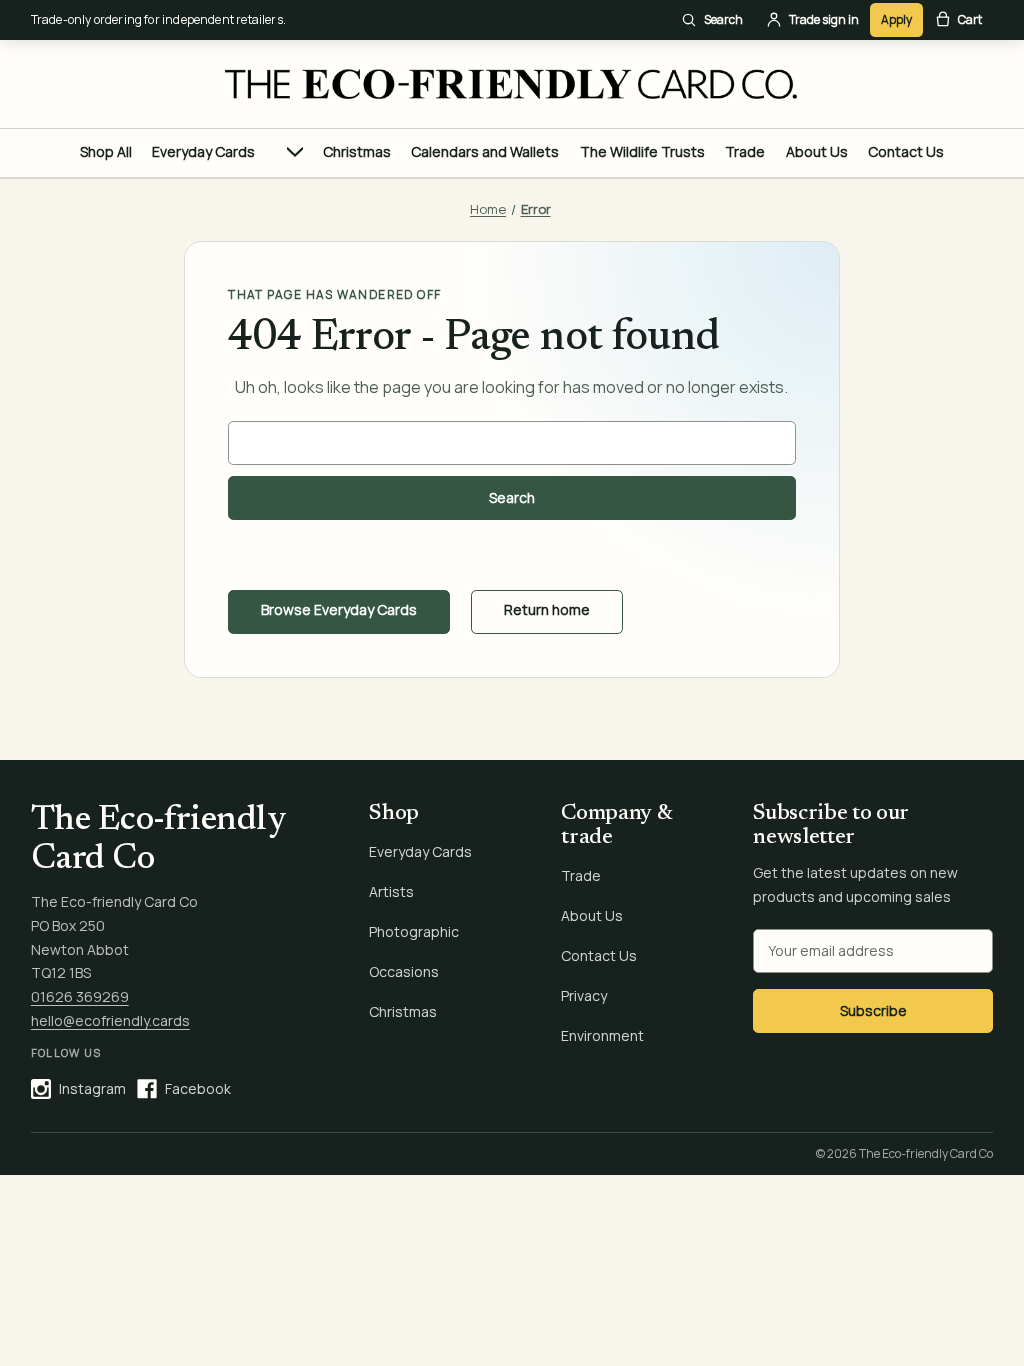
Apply (896, 19)
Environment (602, 1035)
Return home (547, 609)
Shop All (106, 151)
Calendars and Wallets (485, 151)
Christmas (357, 151)
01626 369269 (80, 996)
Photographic (414, 931)
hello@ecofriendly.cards (110, 1020)
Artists (391, 891)
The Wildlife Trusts (642, 151)
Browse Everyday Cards (339, 609)
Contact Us (906, 151)
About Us (817, 151)
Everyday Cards (203, 151)
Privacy (584, 995)
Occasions (404, 971)
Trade (745, 151)
